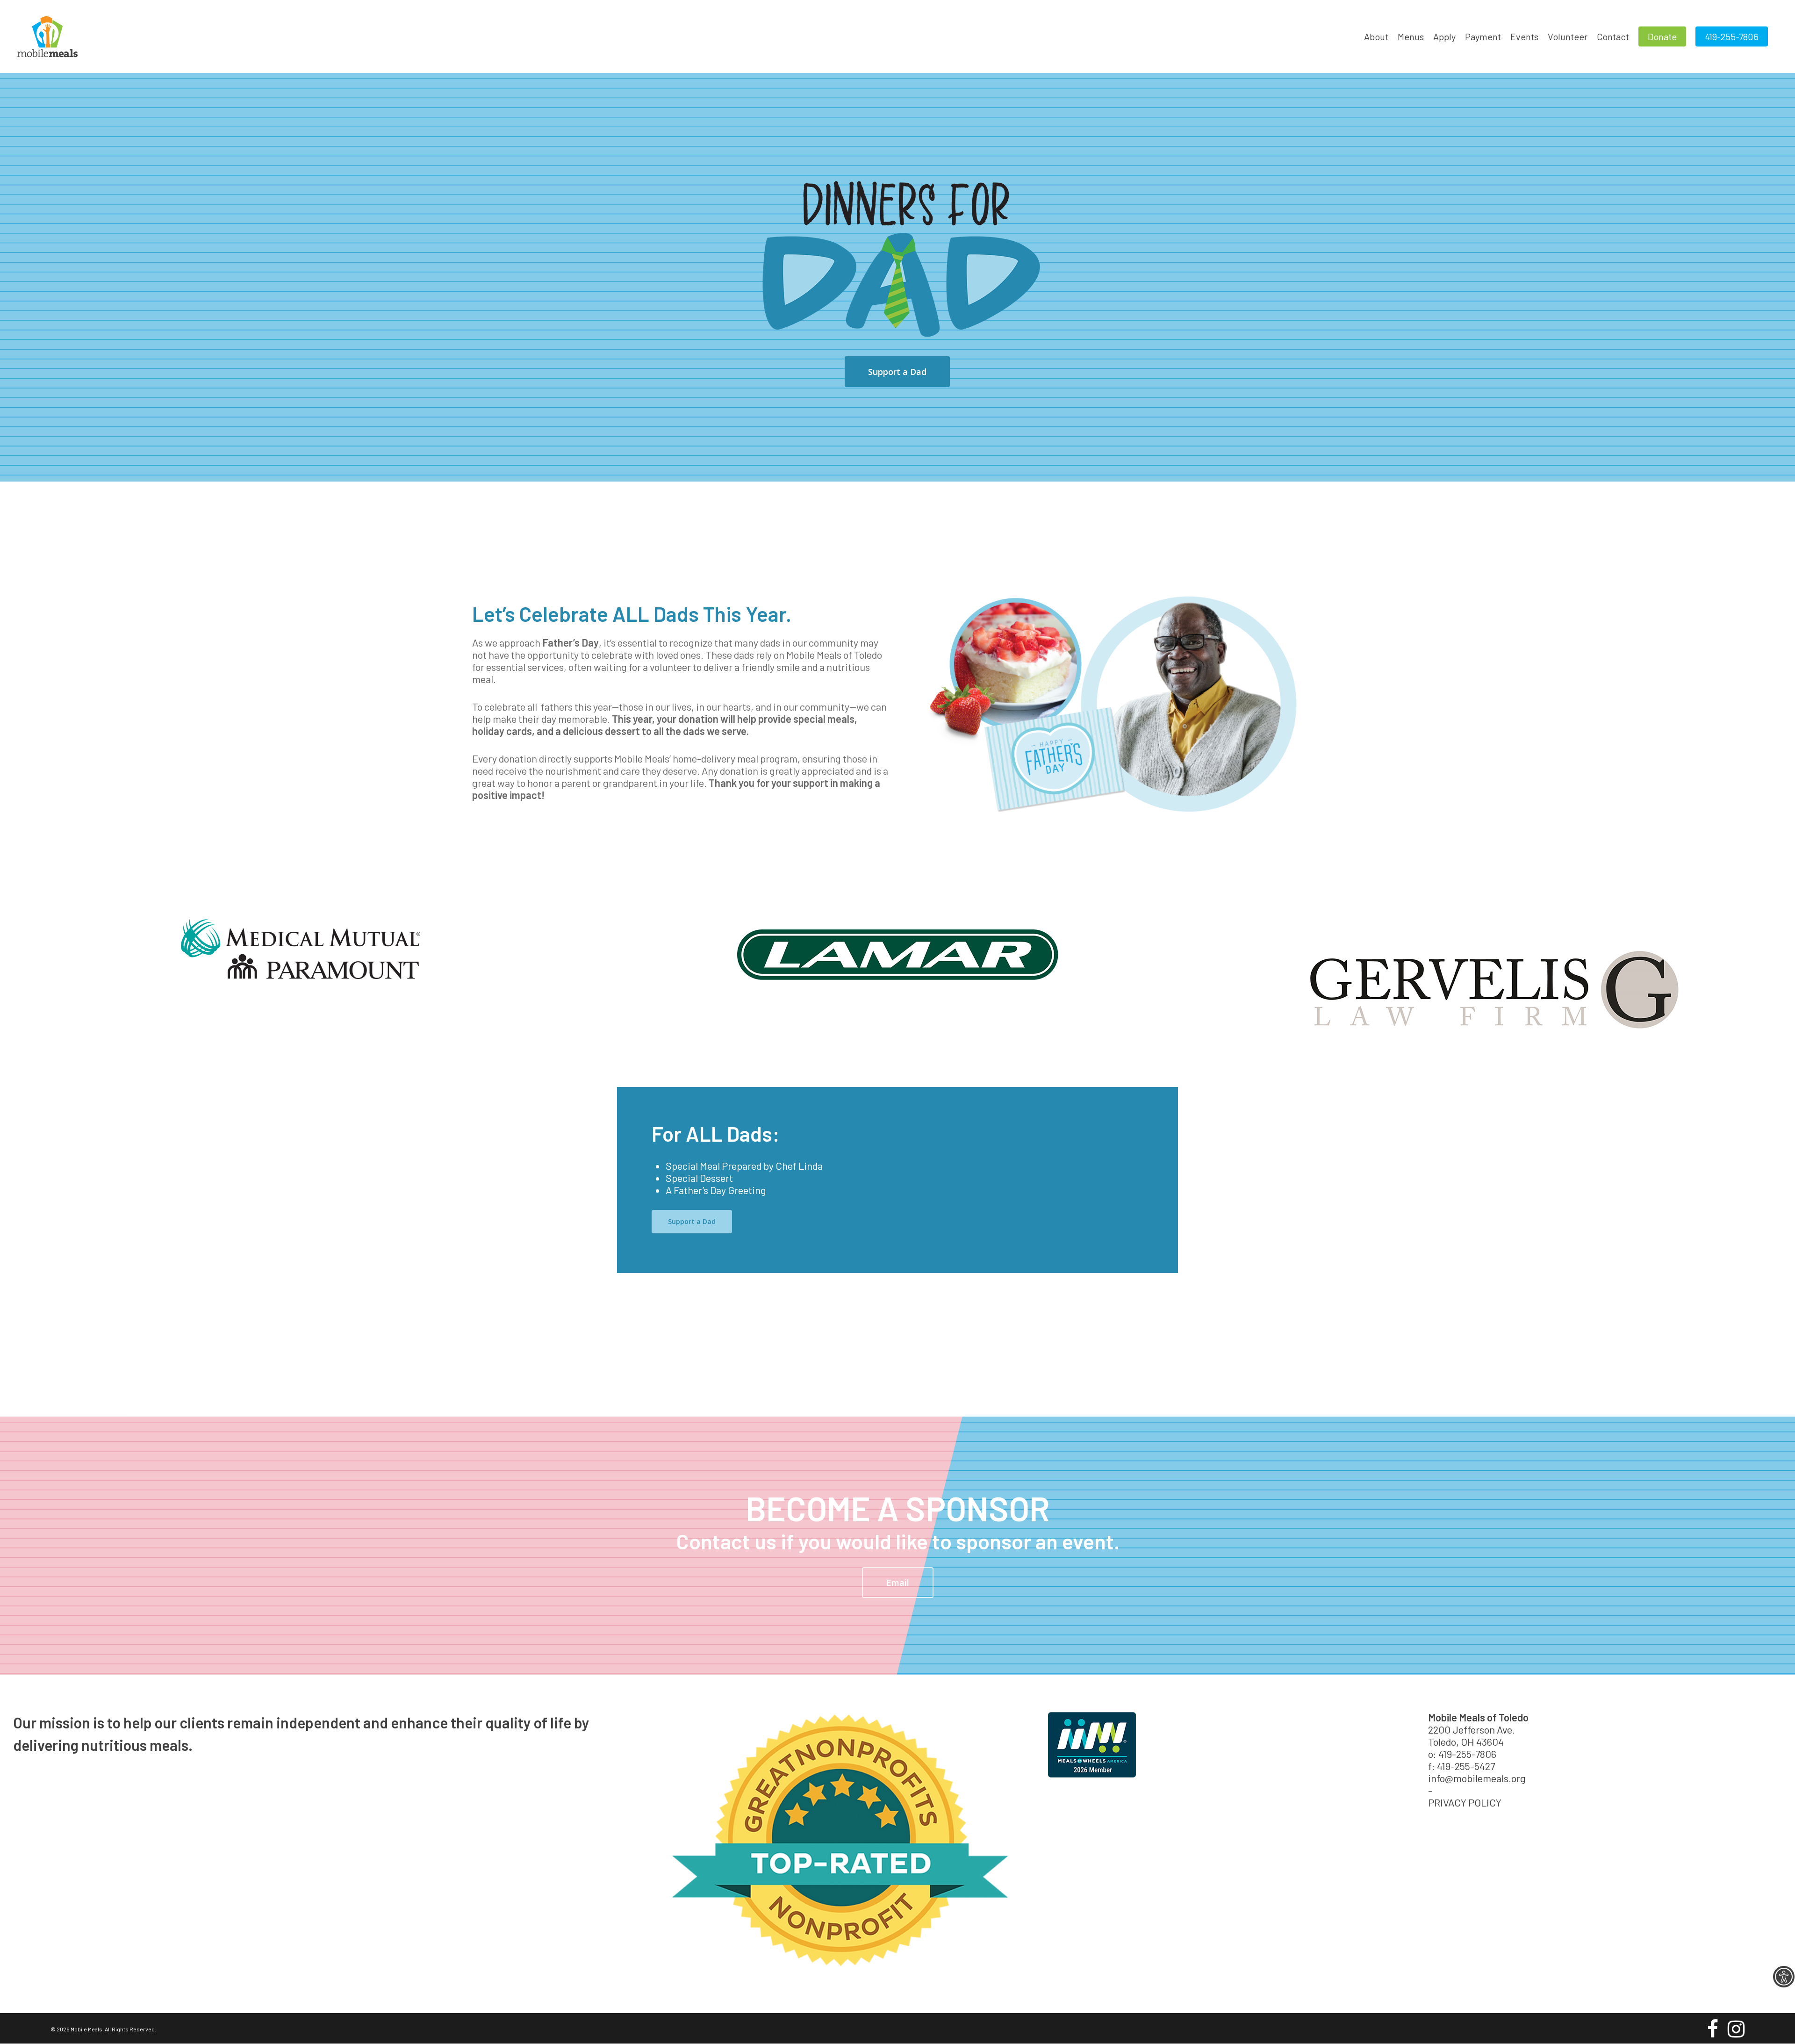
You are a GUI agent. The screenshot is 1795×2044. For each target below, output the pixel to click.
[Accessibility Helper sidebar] (1784, 1977)
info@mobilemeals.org (1477, 1778)
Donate (1662, 36)
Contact (1613, 36)
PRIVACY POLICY (1465, 1802)
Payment (1483, 36)
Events (1524, 36)
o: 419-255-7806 (1462, 1754)
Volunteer (1568, 36)
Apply (1444, 36)
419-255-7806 (1732, 36)
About (1376, 36)
